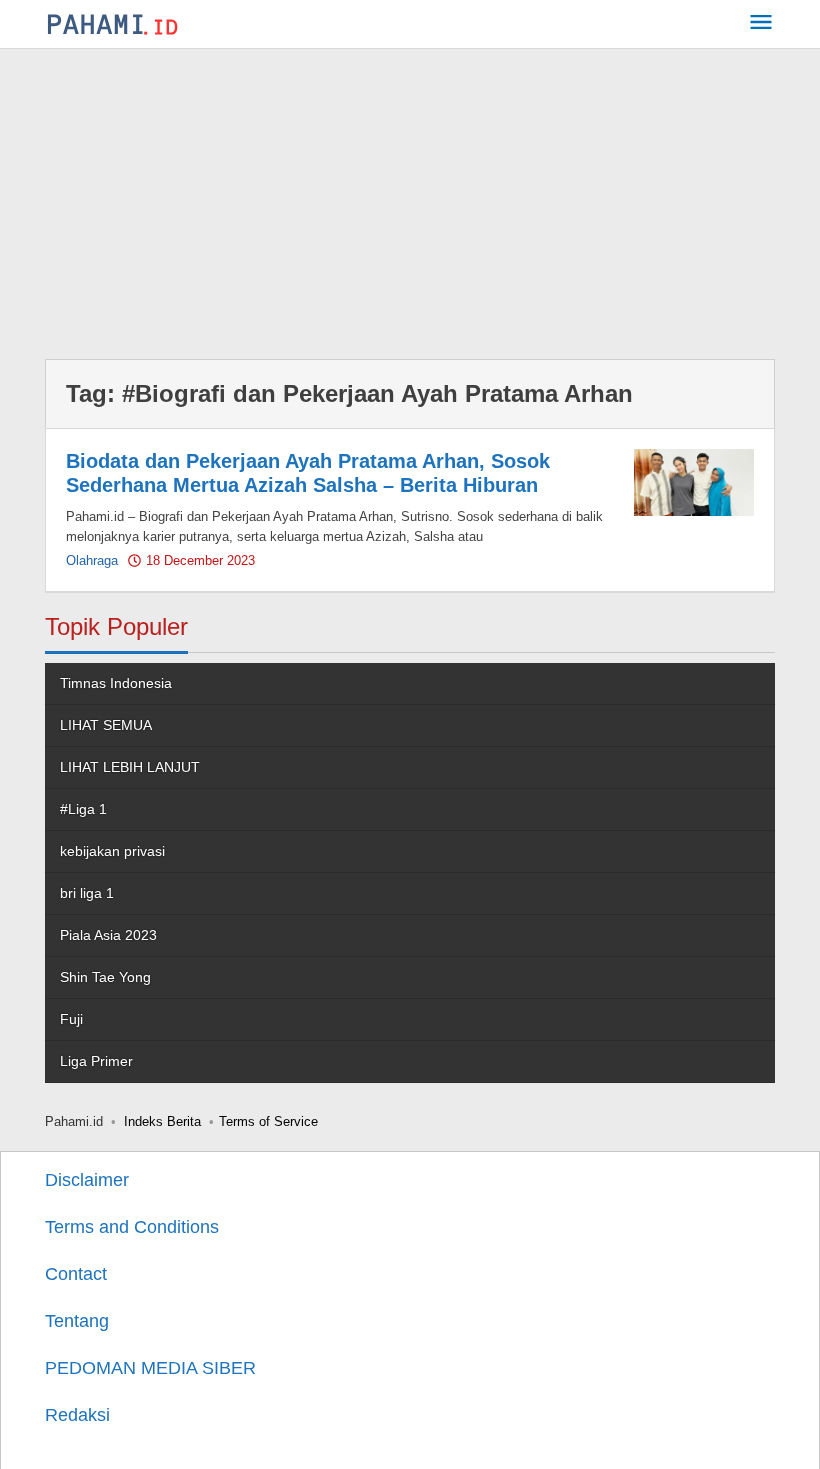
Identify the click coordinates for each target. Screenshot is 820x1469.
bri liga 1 (87, 893)
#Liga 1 (83, 809)
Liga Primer (96, 1061)
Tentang (77, 1321)
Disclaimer (87, 1180)
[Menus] (761, 24)
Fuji (71, 1019)
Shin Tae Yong (105, 977)
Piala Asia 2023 (108, 935)
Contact (76, 1274)
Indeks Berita (162, 1121)
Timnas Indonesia (116, 683)
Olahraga (92, 560)
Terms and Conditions (132, 1227)
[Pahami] (112, 24)
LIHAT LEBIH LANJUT (130, 767)
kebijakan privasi (112, 851)
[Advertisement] (410, 199)
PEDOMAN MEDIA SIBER (150, 1368)
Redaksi (77, 1415)
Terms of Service (268, 1121)
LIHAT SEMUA (106, 725)
